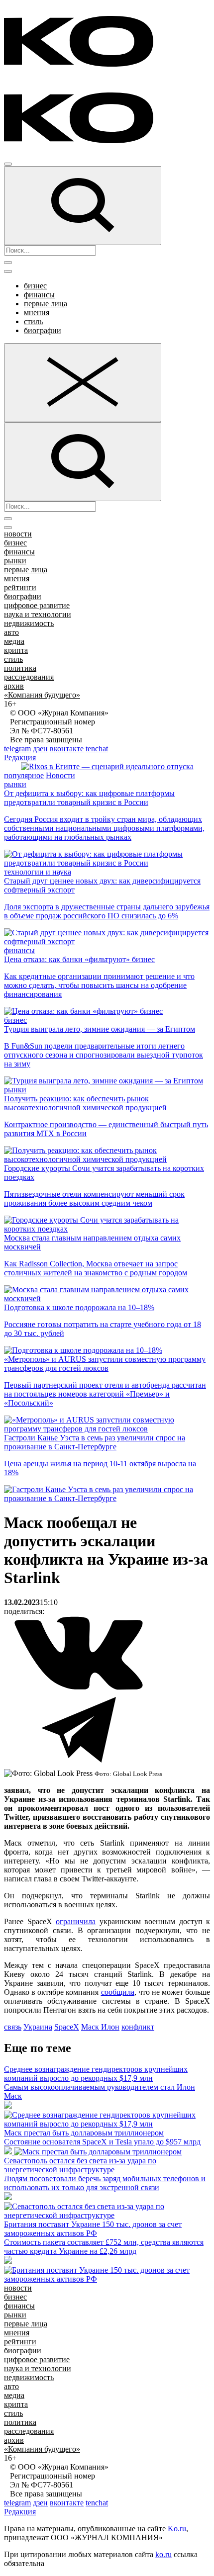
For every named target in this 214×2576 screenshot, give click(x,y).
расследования (29, 677)
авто (11, 632)
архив (14, 686)
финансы (39, 295)
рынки (15, 561)
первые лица (46, 304)
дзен (40, 749)
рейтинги (20, 587)
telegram (17, 749)
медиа (14, 641)
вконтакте (67, 749)
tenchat (97, 749)
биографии (43, 330)
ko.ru (163, 2554)
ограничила (76, 1921)
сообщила (118, 1992)
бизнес (35, 286)
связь (13, 2027)
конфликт (138, 2027)
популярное (24, 775)
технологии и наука (38, 872)
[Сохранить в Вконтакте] (79, 1688)
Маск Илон (100, 2027)
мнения (37, 312)
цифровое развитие (37, 605)
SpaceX (67, 2027)
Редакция (20, 757)
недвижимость (29, 623)
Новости (60, 775)
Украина (38, 2027)
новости (18, 534)
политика (20, 668)
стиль (33, 321)
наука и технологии (38, 614)
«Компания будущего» (42, 695)
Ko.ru (177, 2529)
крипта (16, 650)
